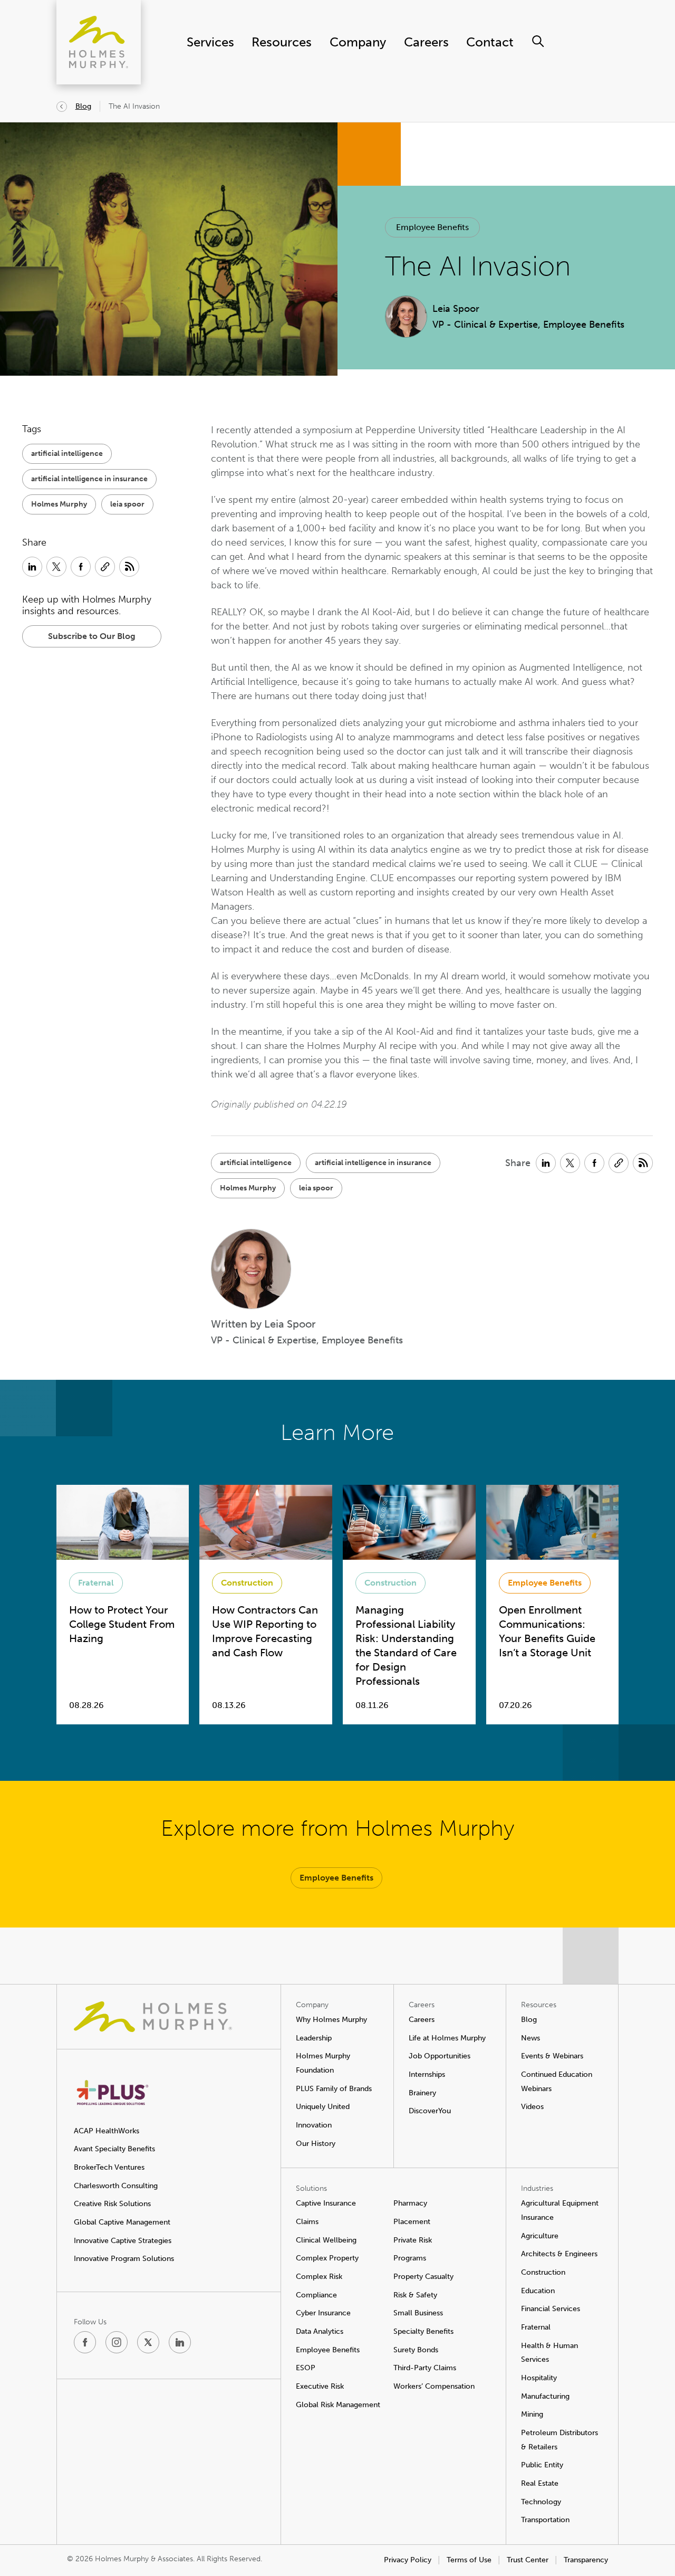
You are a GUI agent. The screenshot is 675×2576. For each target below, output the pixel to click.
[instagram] (117, 2342)
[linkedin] (180, 2342)
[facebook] (85, 2342)
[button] (432, 227)
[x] (148, 2342)
